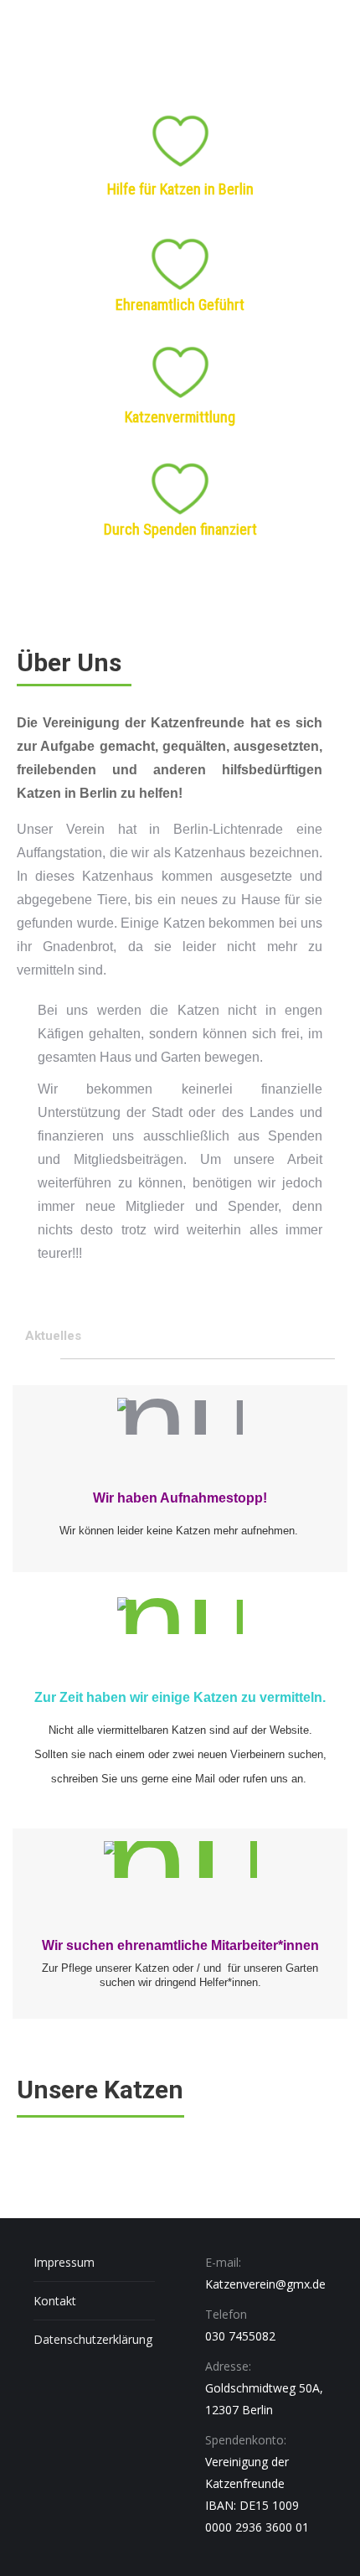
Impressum (64, 2262)
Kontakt (55, 2301)
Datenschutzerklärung (93, 2339)
